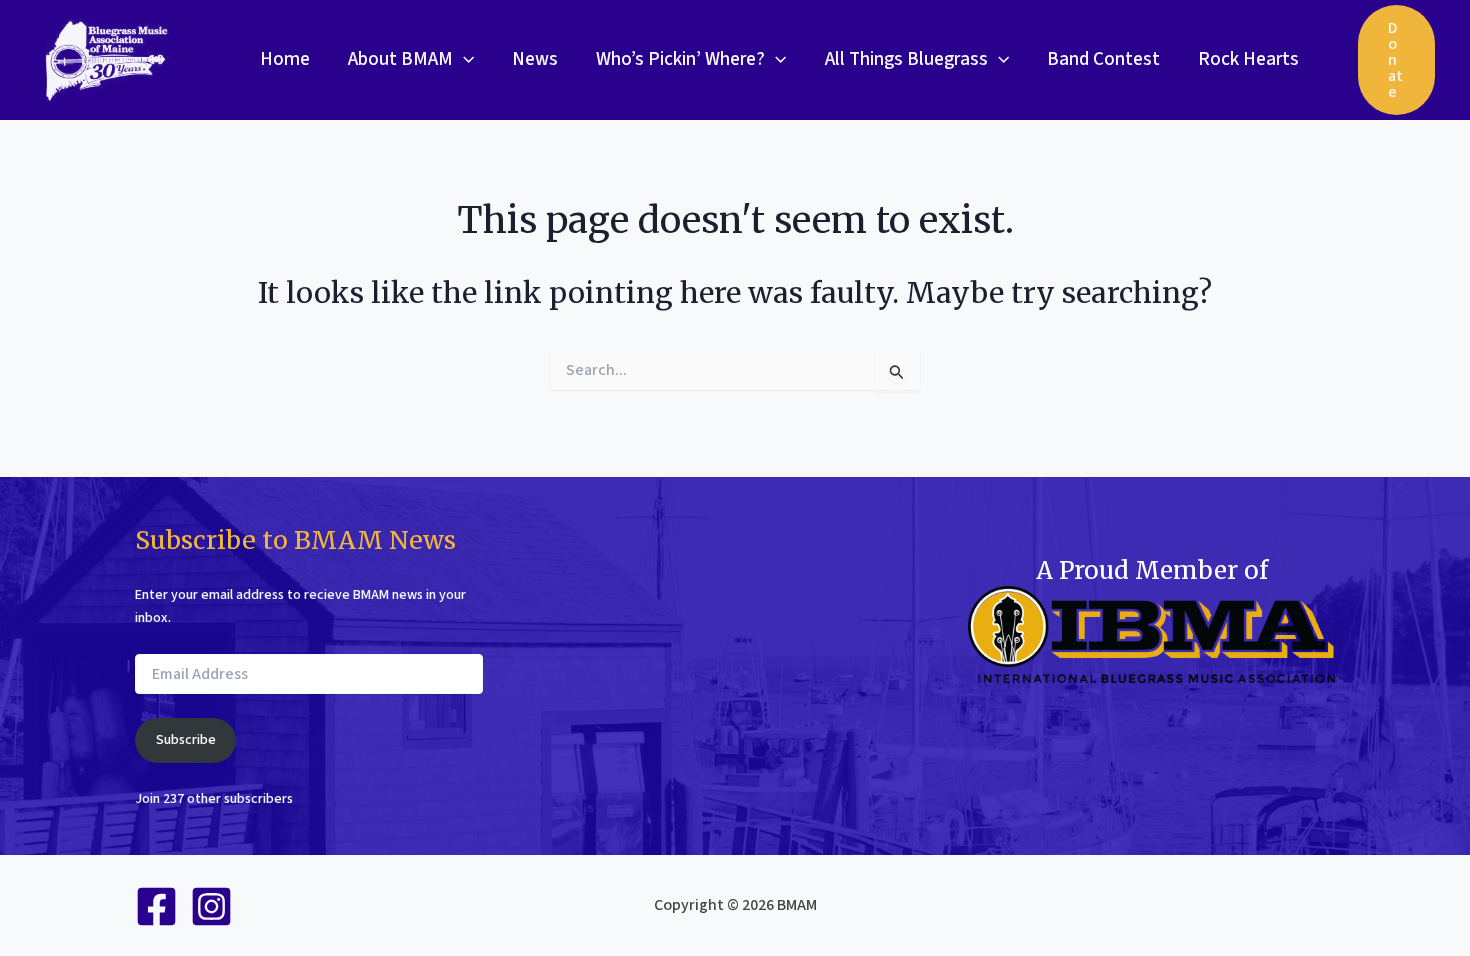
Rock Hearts (1248, 59)
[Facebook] (156, 906)
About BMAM (400, 59)
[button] (463, 60)
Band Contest (1103, 59)
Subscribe (186, 740)
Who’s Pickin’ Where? (680, 59)
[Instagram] (211, 906)
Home (285, 59)
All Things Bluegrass (906, 59)
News (535, 59)
